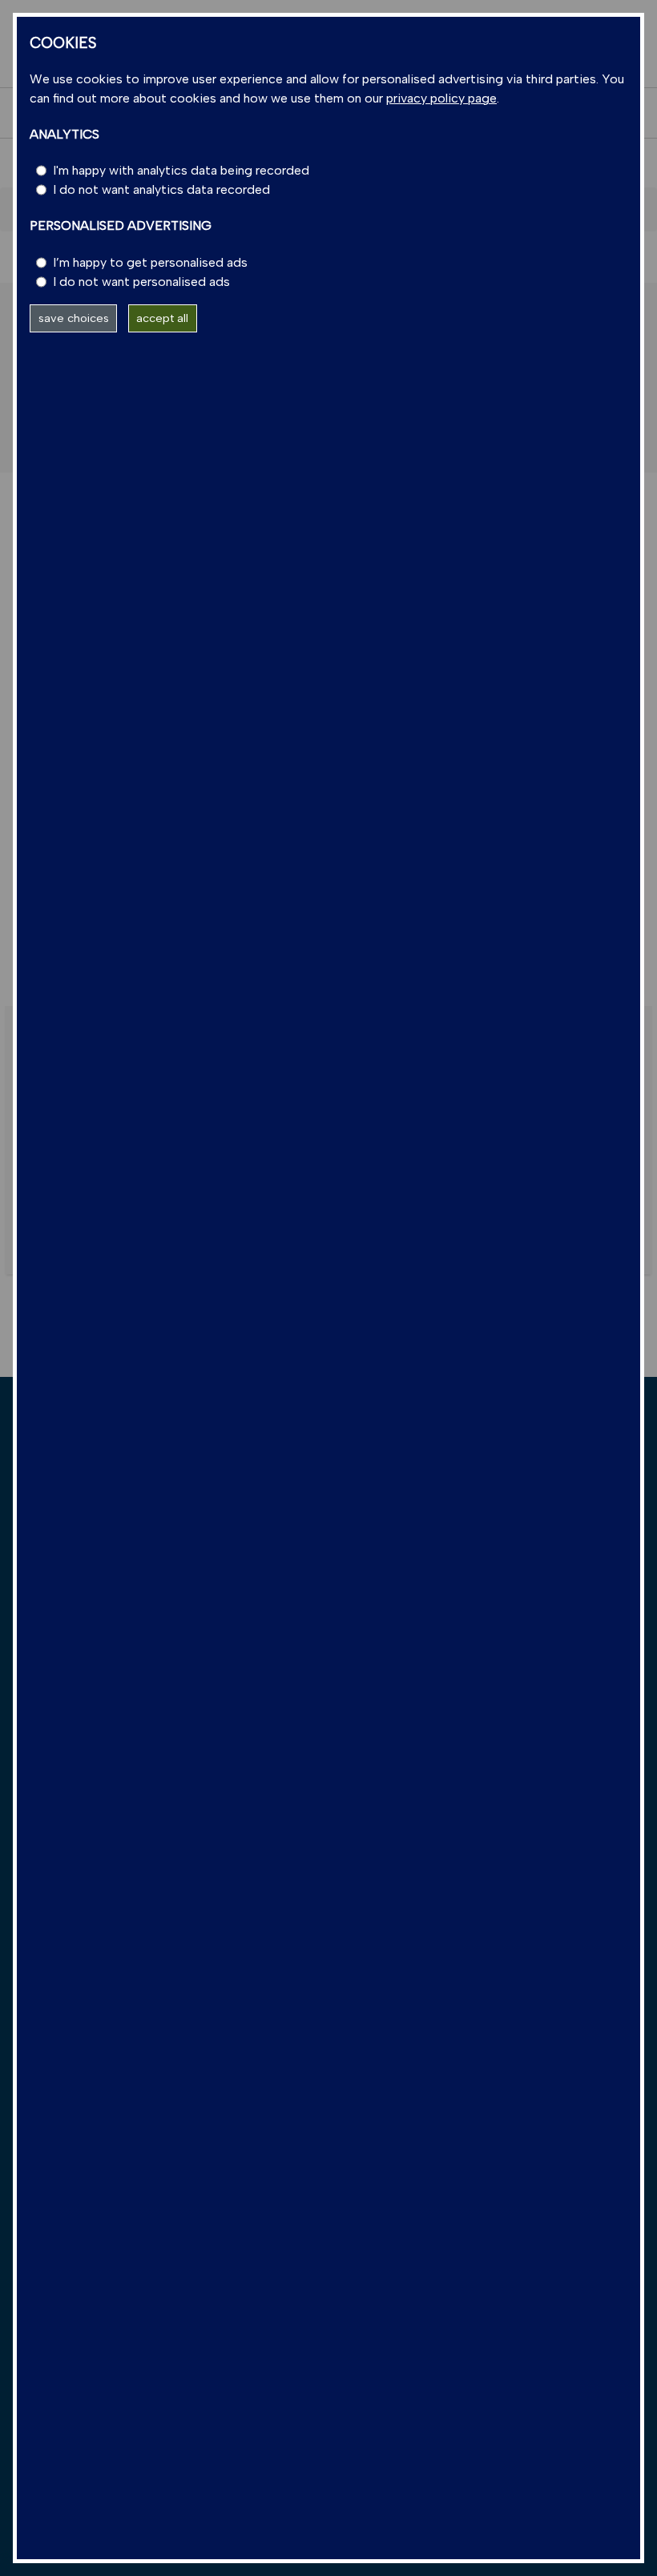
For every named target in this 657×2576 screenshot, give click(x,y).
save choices (74, 318)
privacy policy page (441, 98)
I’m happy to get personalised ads (150, 262)
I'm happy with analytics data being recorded (181, 170)
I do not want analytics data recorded (161, 189)
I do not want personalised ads (141, 282)
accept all (162, 318)
